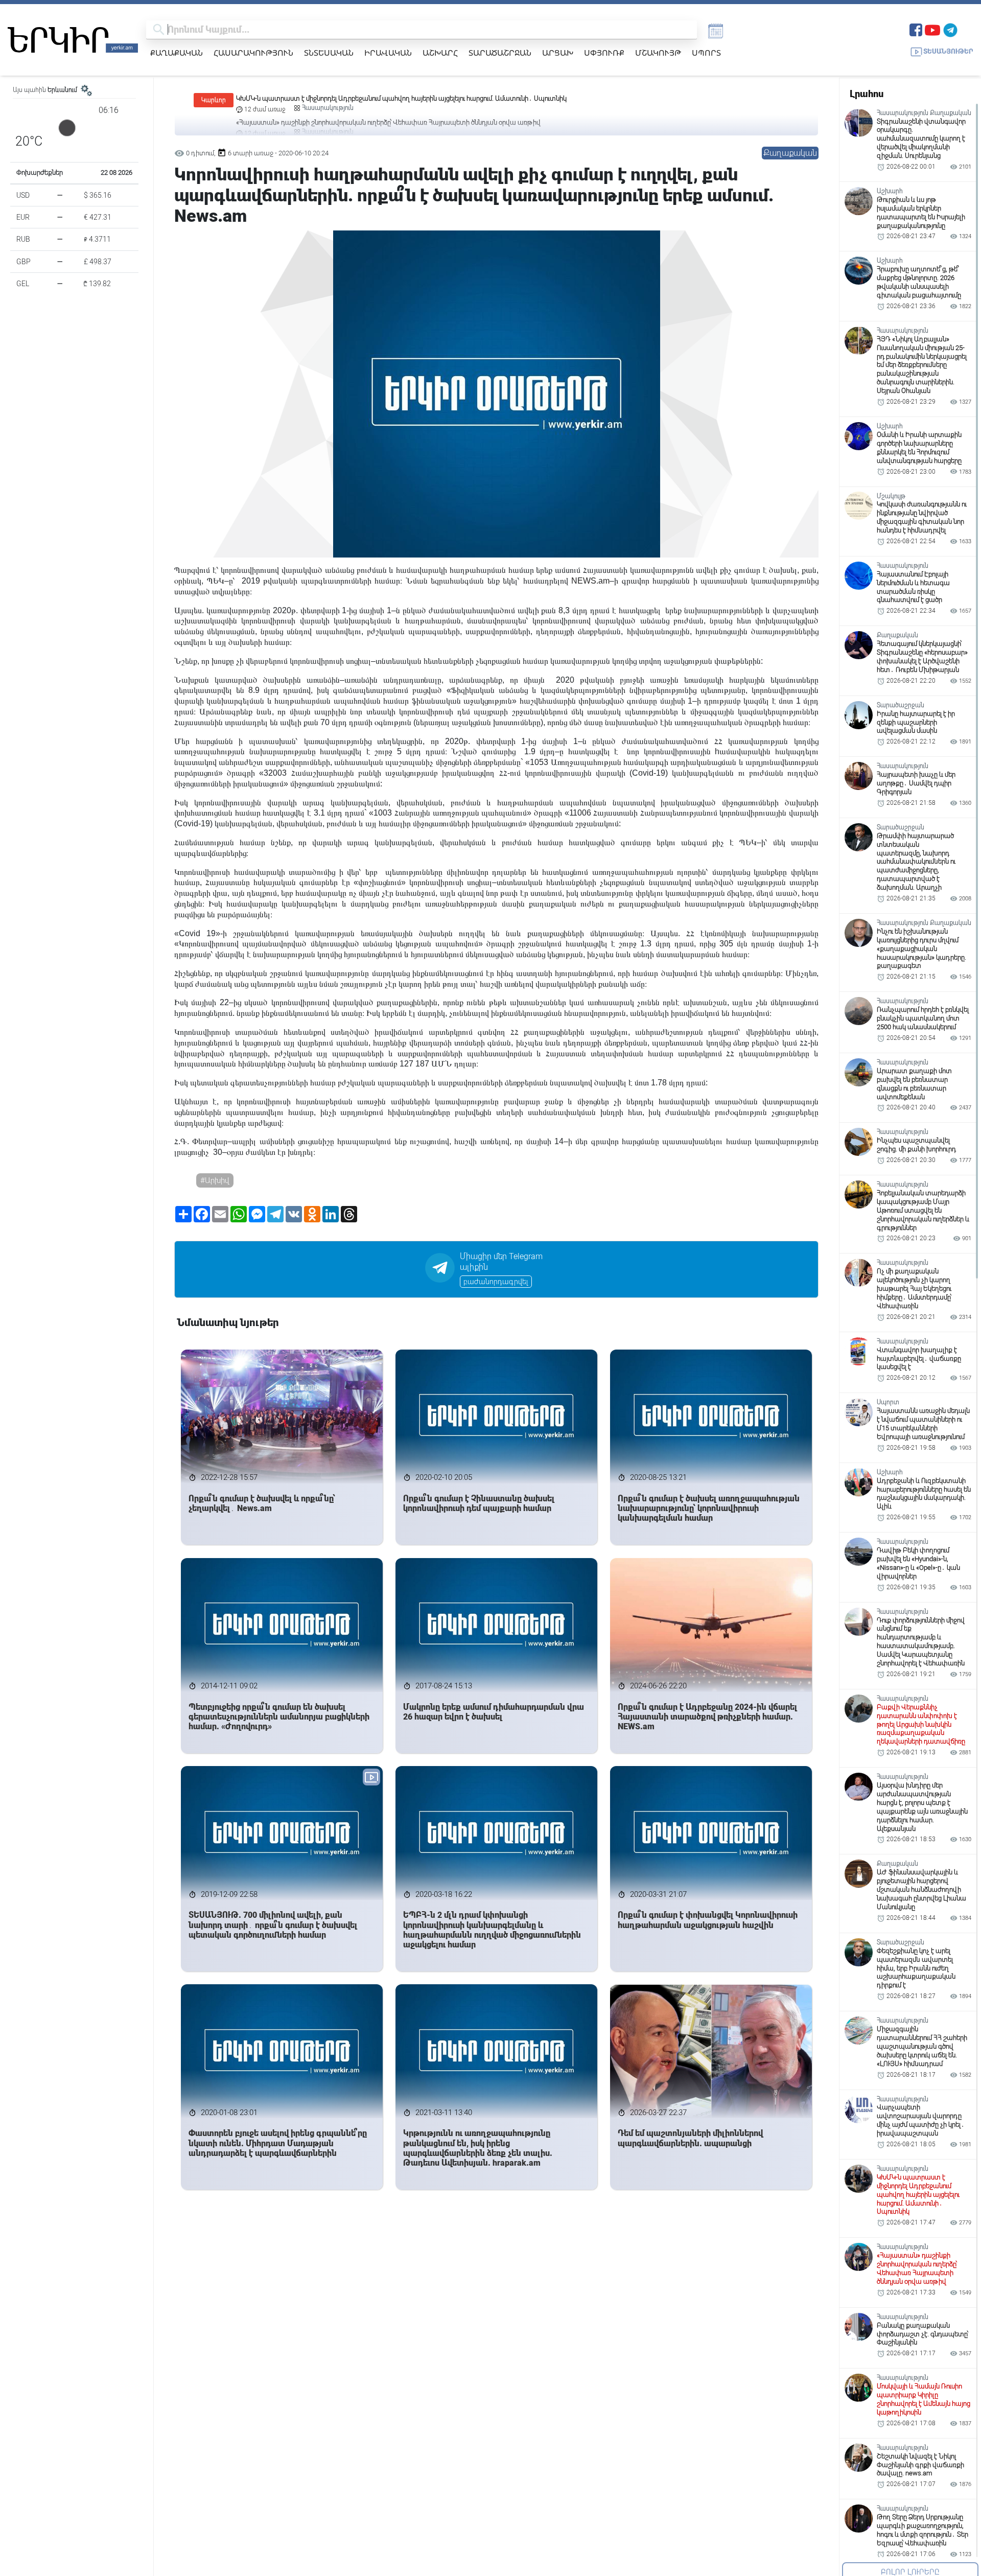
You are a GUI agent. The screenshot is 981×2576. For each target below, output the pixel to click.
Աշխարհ (440, 53)
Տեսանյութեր (948, 51)
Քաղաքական (177, 53)
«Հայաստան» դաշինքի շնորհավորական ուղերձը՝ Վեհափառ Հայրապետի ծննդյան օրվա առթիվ (388, 98)
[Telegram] (950, 29)
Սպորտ (706, 53)
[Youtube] (932, 29)
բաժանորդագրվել (496, 1282)
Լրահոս (867, 94)
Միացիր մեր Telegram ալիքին (501, 1262)
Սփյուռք (604, 53)
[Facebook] (916, 29)
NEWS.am (590, 581)
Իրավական (388, 53)
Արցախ (558, 53)
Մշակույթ (658, 53)
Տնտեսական (329, 53)
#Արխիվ (215, 1180)
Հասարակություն (253, 53)
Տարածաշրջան (500, 53)
